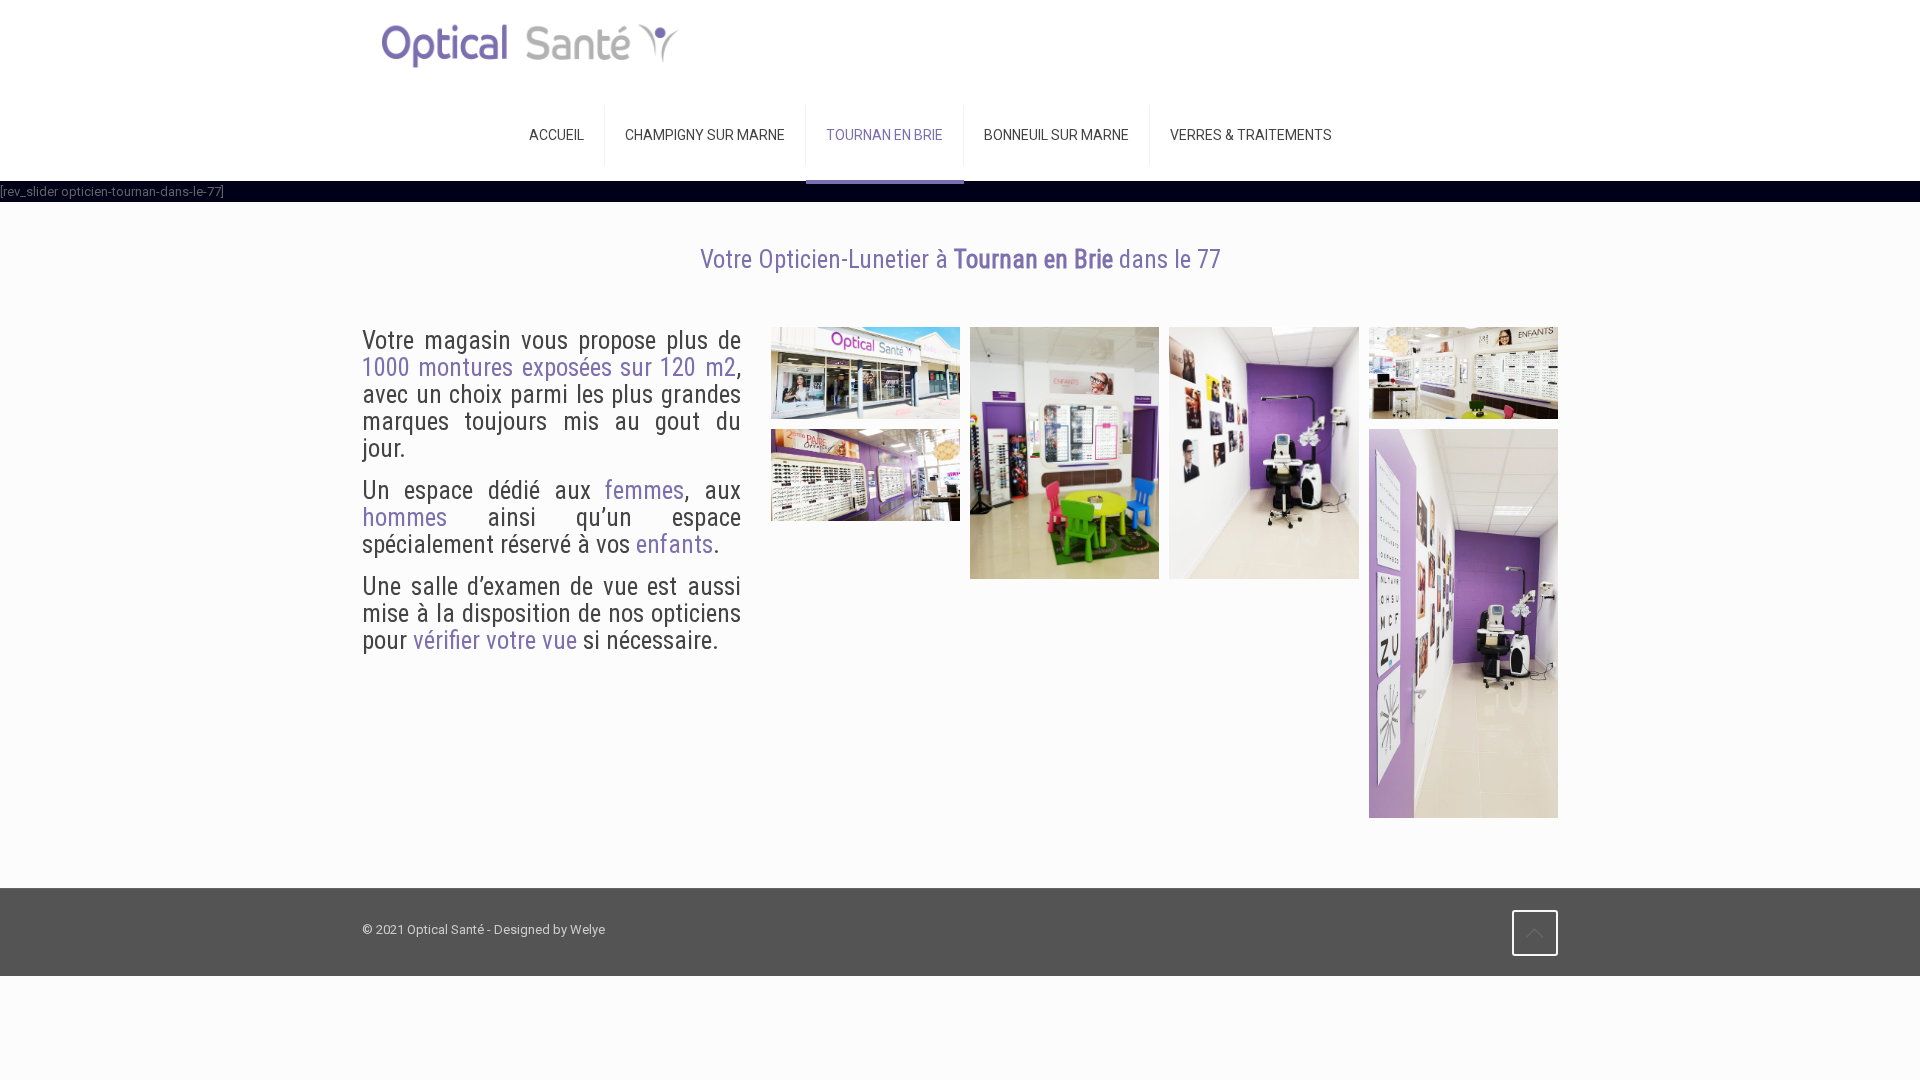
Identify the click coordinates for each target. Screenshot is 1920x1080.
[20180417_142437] (1463, 623)
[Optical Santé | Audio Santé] (530, 45)
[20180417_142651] (1463, 373)
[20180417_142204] (1064, 453)
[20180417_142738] (865, 475)
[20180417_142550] (1263, 453)
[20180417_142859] (865, 373)
